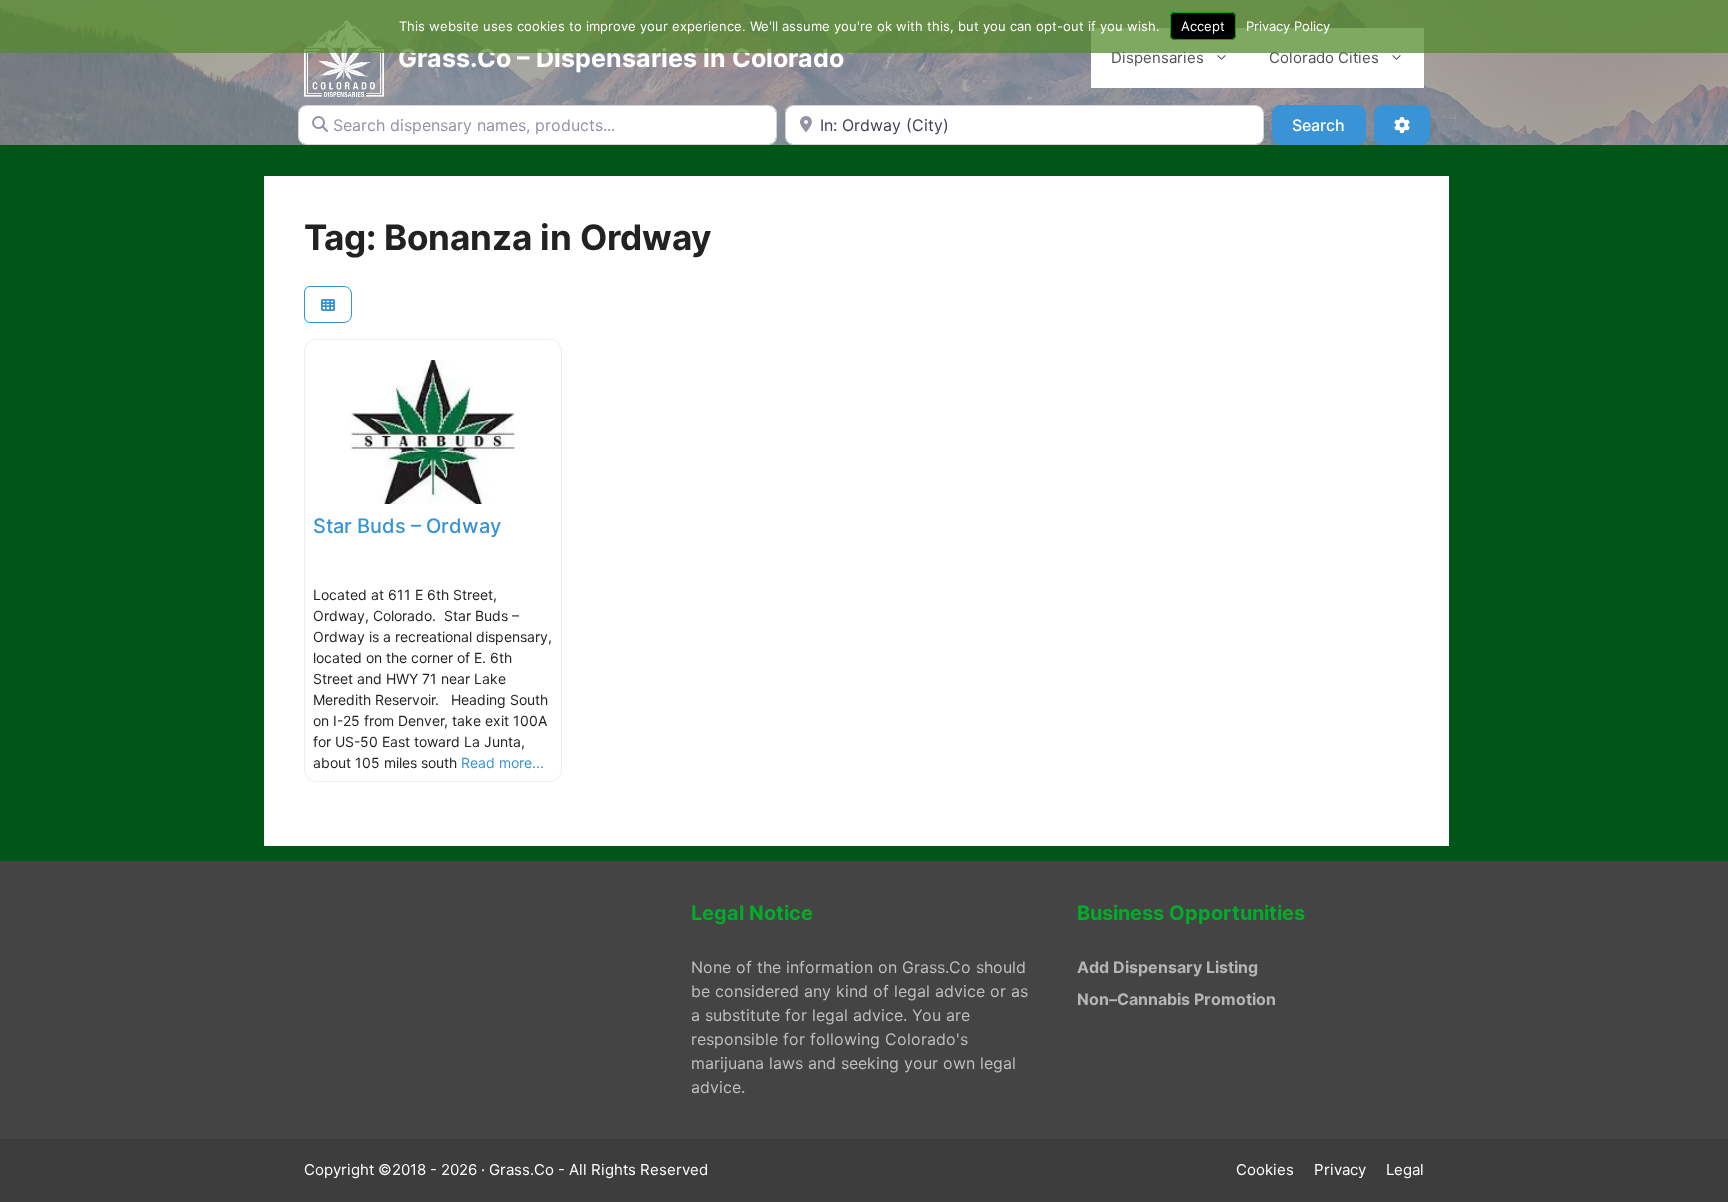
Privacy (1340, 1169)
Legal (1405, 1169)
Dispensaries (1157, 57)
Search (1328, 124)
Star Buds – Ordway (407, 526)
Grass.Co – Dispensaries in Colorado (621, 58)
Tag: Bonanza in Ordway (508, 237)
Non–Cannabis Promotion (1176, 999)
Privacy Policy (1288, 26)
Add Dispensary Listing (1167, 967)
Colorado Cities (1324, 57)
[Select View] (328, 304)
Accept (1203, 26)
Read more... (502, 762)
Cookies (1265, 1169)
